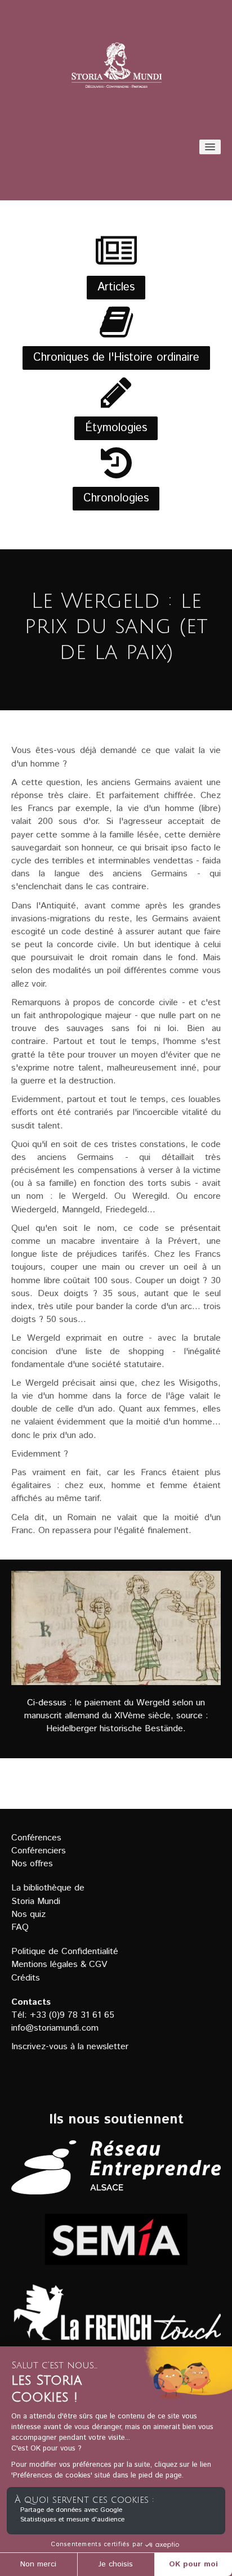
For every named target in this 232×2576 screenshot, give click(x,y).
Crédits (26, 1978)
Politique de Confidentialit (62, 1952)
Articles (116, 287)
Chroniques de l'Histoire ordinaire (116, 358)
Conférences (36, 1838)
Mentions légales (44, 1965)
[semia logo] (116, 2239)
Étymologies (116, 428)
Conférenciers (39, 1851)
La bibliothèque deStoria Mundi (48, 1894)
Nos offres (32, 1864)
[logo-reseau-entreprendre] (116, 2167)
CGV (98, 1965)
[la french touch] (116, 2319)
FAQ (20, 1927)
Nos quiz (28, 1914)
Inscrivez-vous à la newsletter (70, 2047)
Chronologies (116, 498)
